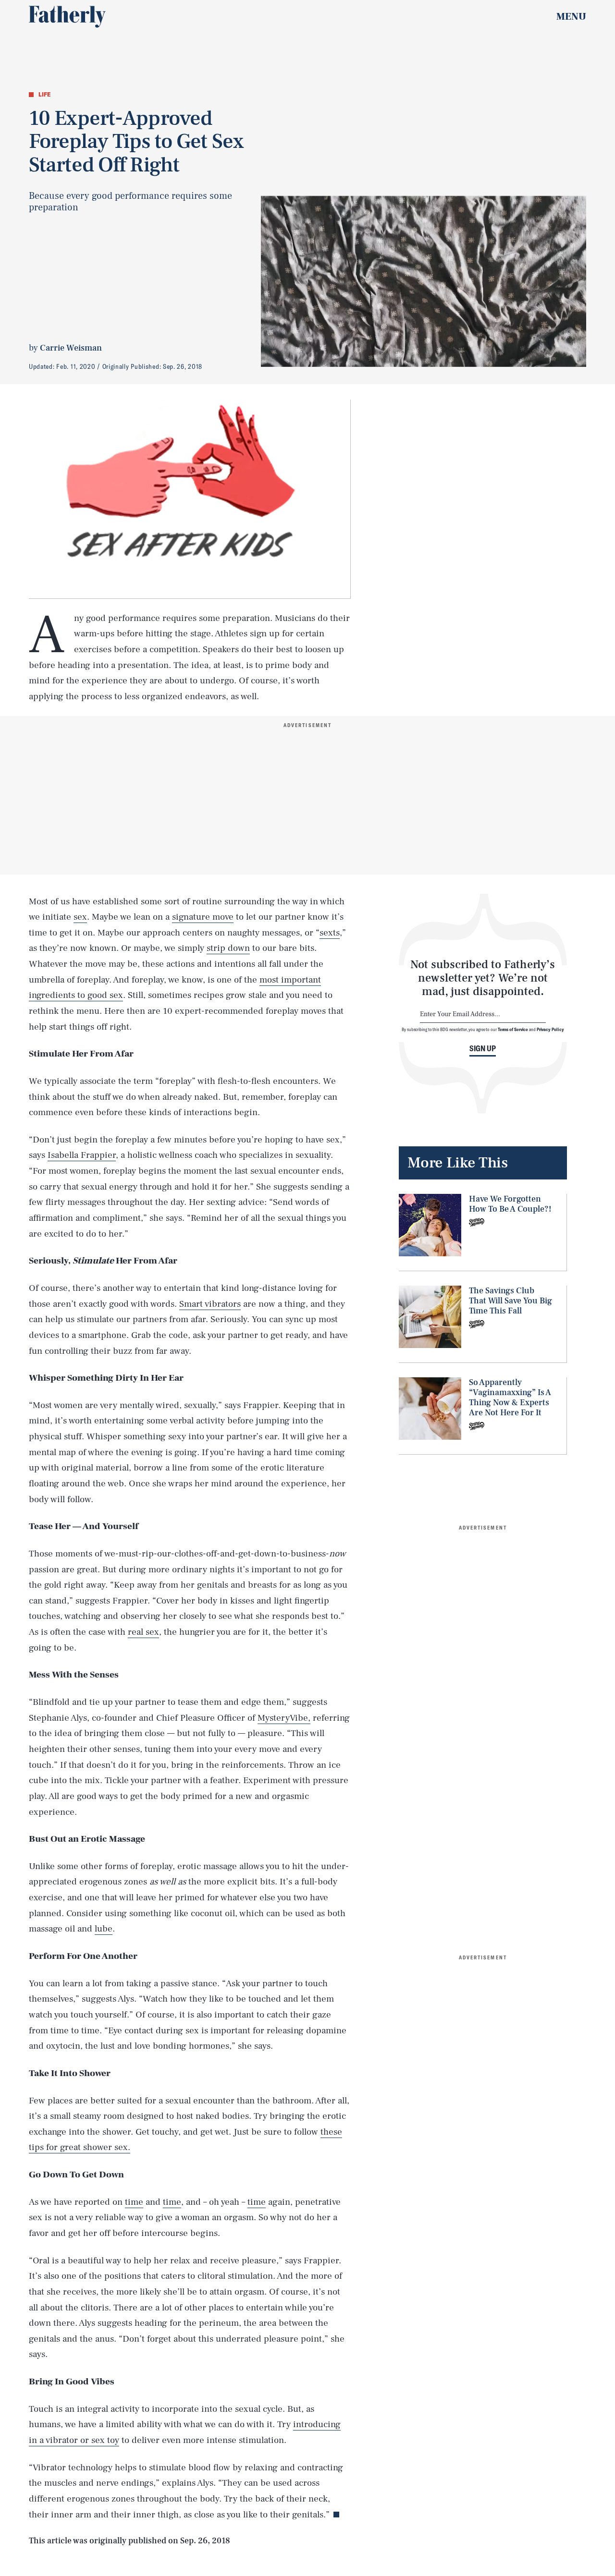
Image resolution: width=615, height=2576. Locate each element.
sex (80, 917)
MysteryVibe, (284, 1718)
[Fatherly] (67, 17)
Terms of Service (513, 1029)
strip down (228, 948)
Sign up (483, 1048)
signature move (203, 917)
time (134, 2202)
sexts (330, 933)
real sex (143, 1632)
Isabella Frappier (82, 1155)
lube (104, 1929)
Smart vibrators (210, 1304)
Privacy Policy (550, 1029)
